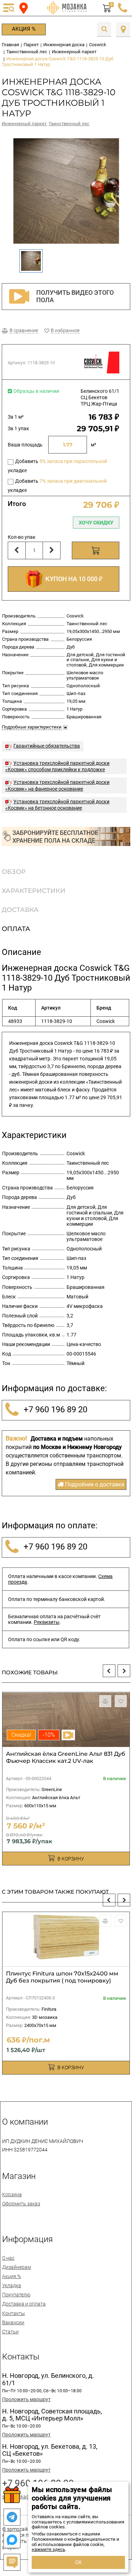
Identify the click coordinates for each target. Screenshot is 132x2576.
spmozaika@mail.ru (24, 2497)
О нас (8, 2258)
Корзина (12, 2194)
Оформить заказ (21, 2204)
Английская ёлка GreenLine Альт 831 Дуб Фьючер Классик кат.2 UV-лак (66, 1757)
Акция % (24, 29)
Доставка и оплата (24, 2304)
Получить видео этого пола (75, 296)
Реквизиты (47, 1622)
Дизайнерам (17, 2267)
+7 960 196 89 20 (54, 1409)
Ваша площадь (25, 445)
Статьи (10, 2332)
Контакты (14, 2313)
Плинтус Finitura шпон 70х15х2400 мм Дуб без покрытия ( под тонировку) (62, 1977)
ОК (78, 2562)
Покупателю (16, 2295)
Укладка (12, 2285)
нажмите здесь (48, 2549)
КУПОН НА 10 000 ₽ (73, 579)
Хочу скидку (96, 523)
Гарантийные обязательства (47, 746)
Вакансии (13, 2322)
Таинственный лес (69, 124)
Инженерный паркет (24, 124)
